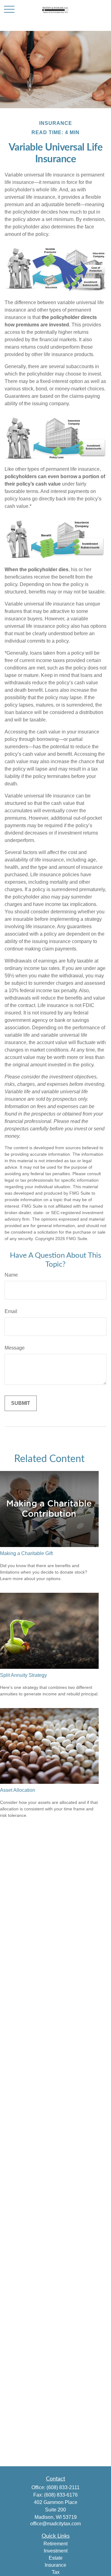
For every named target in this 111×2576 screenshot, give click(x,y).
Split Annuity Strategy (23, 1675)
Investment (56, 2551)
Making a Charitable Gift (26, 1553)
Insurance (55, 2565)
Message (15, 1348)
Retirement (55, 2544)
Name (11, 1275)
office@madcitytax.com (55, 2524)
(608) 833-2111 (63, 2487)
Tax (56, 2572)
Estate (56, 2558)
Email (11, 1311)
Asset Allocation (18, 1790)
